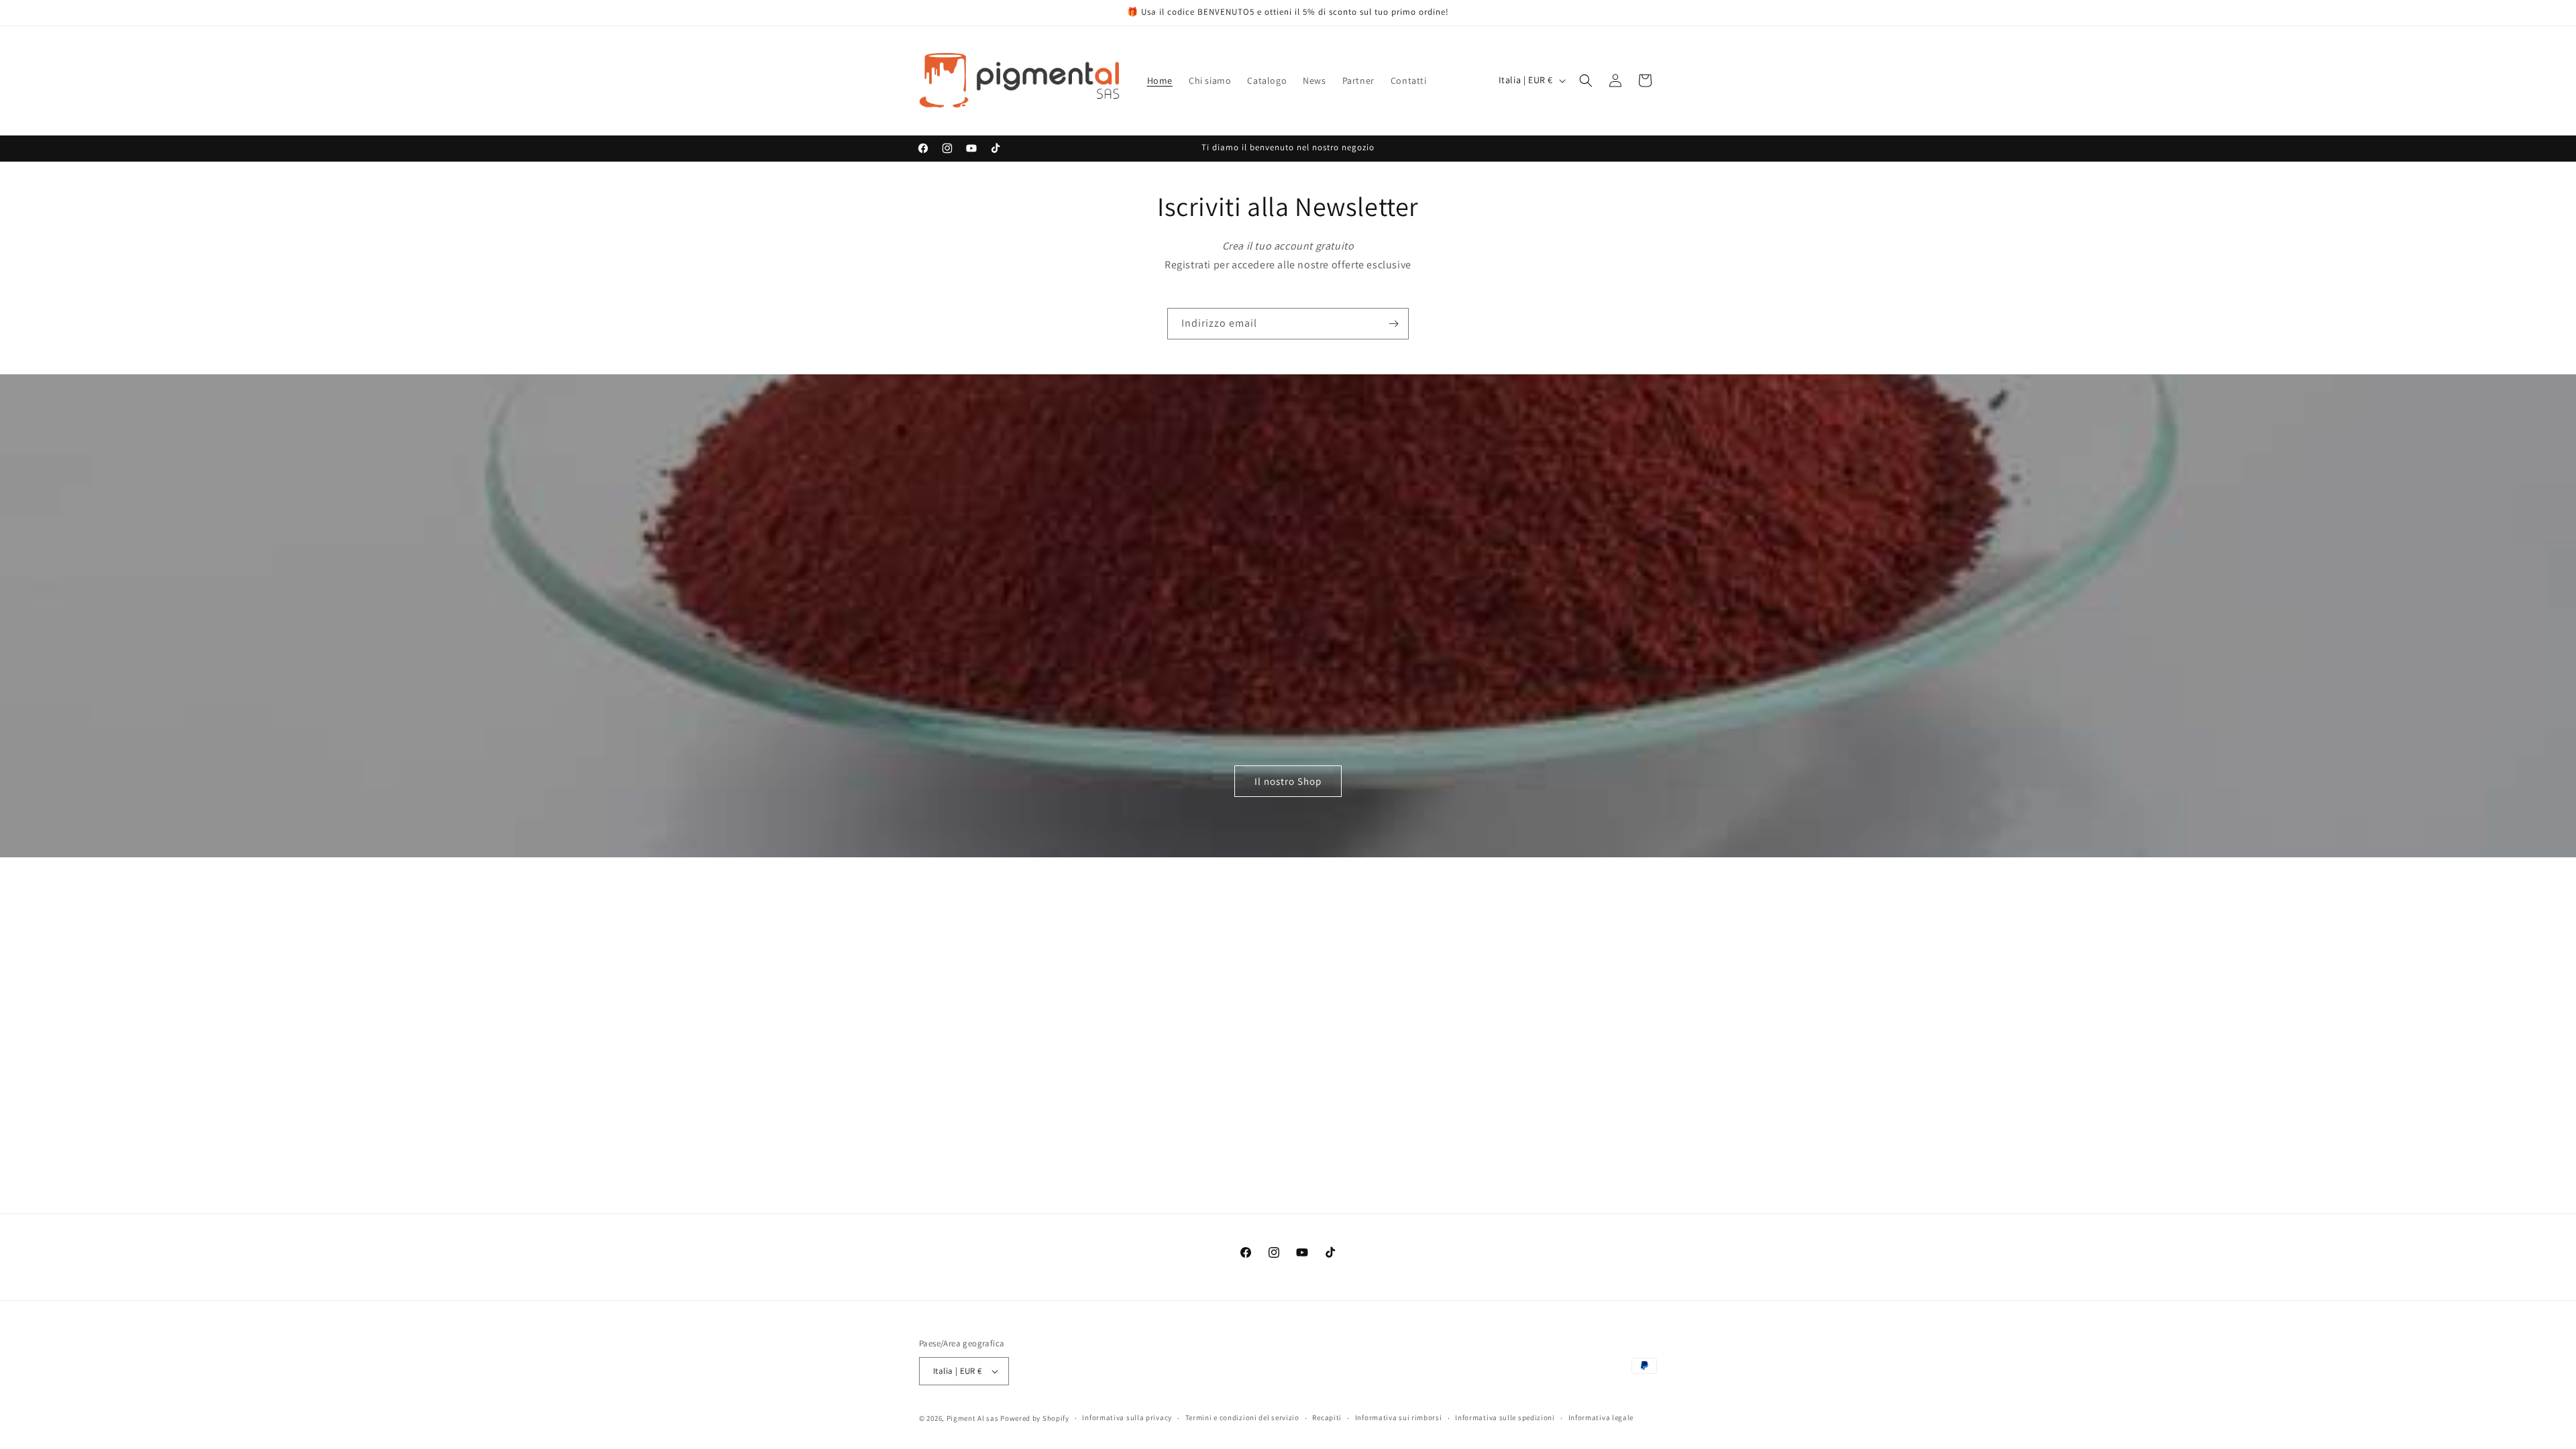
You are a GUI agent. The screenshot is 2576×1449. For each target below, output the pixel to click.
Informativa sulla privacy (1127, 1417)
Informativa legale (1601, 1417)
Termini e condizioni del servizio (1242, 1417)
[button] (1586, 80)
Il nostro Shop (1288, 781)
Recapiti (1327, 1417)
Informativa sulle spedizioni (1505, 1417)
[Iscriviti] (1393, 324)
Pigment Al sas (973, 1418)
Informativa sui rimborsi (1399, 1417)
